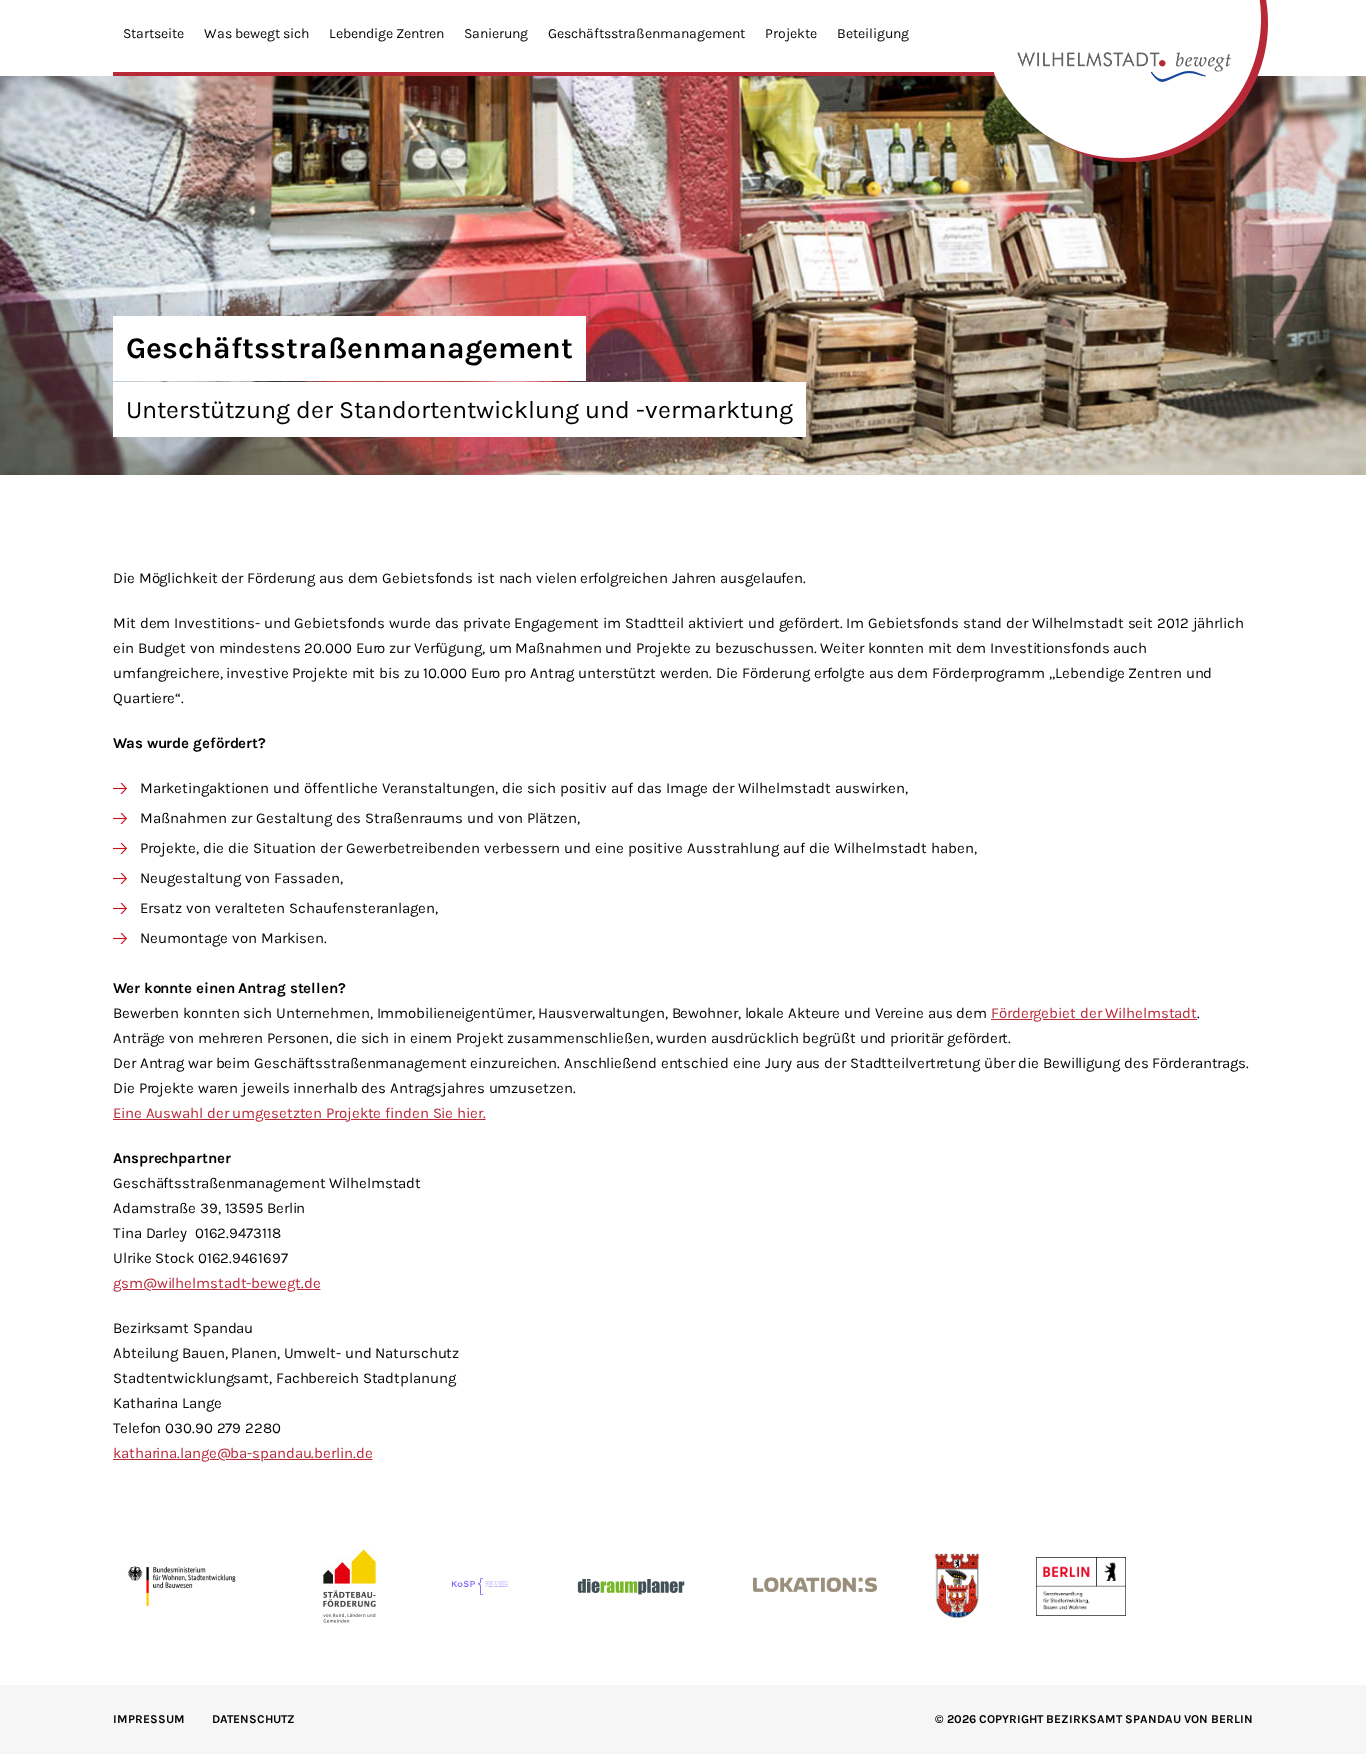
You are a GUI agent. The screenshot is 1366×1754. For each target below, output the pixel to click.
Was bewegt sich (256, 33)
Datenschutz (253, 1719)
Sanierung (496, 33)
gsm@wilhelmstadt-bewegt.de (216, 1283)
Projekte (791, 33)
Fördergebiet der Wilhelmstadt (1094, 1013)
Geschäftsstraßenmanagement (646, 33)
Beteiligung (873, 33)
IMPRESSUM (149, 1719)
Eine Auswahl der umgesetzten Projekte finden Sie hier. (299, 1113)
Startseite (153, 33)
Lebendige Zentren (386, 33)
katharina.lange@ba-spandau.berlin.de (242, 1453)
